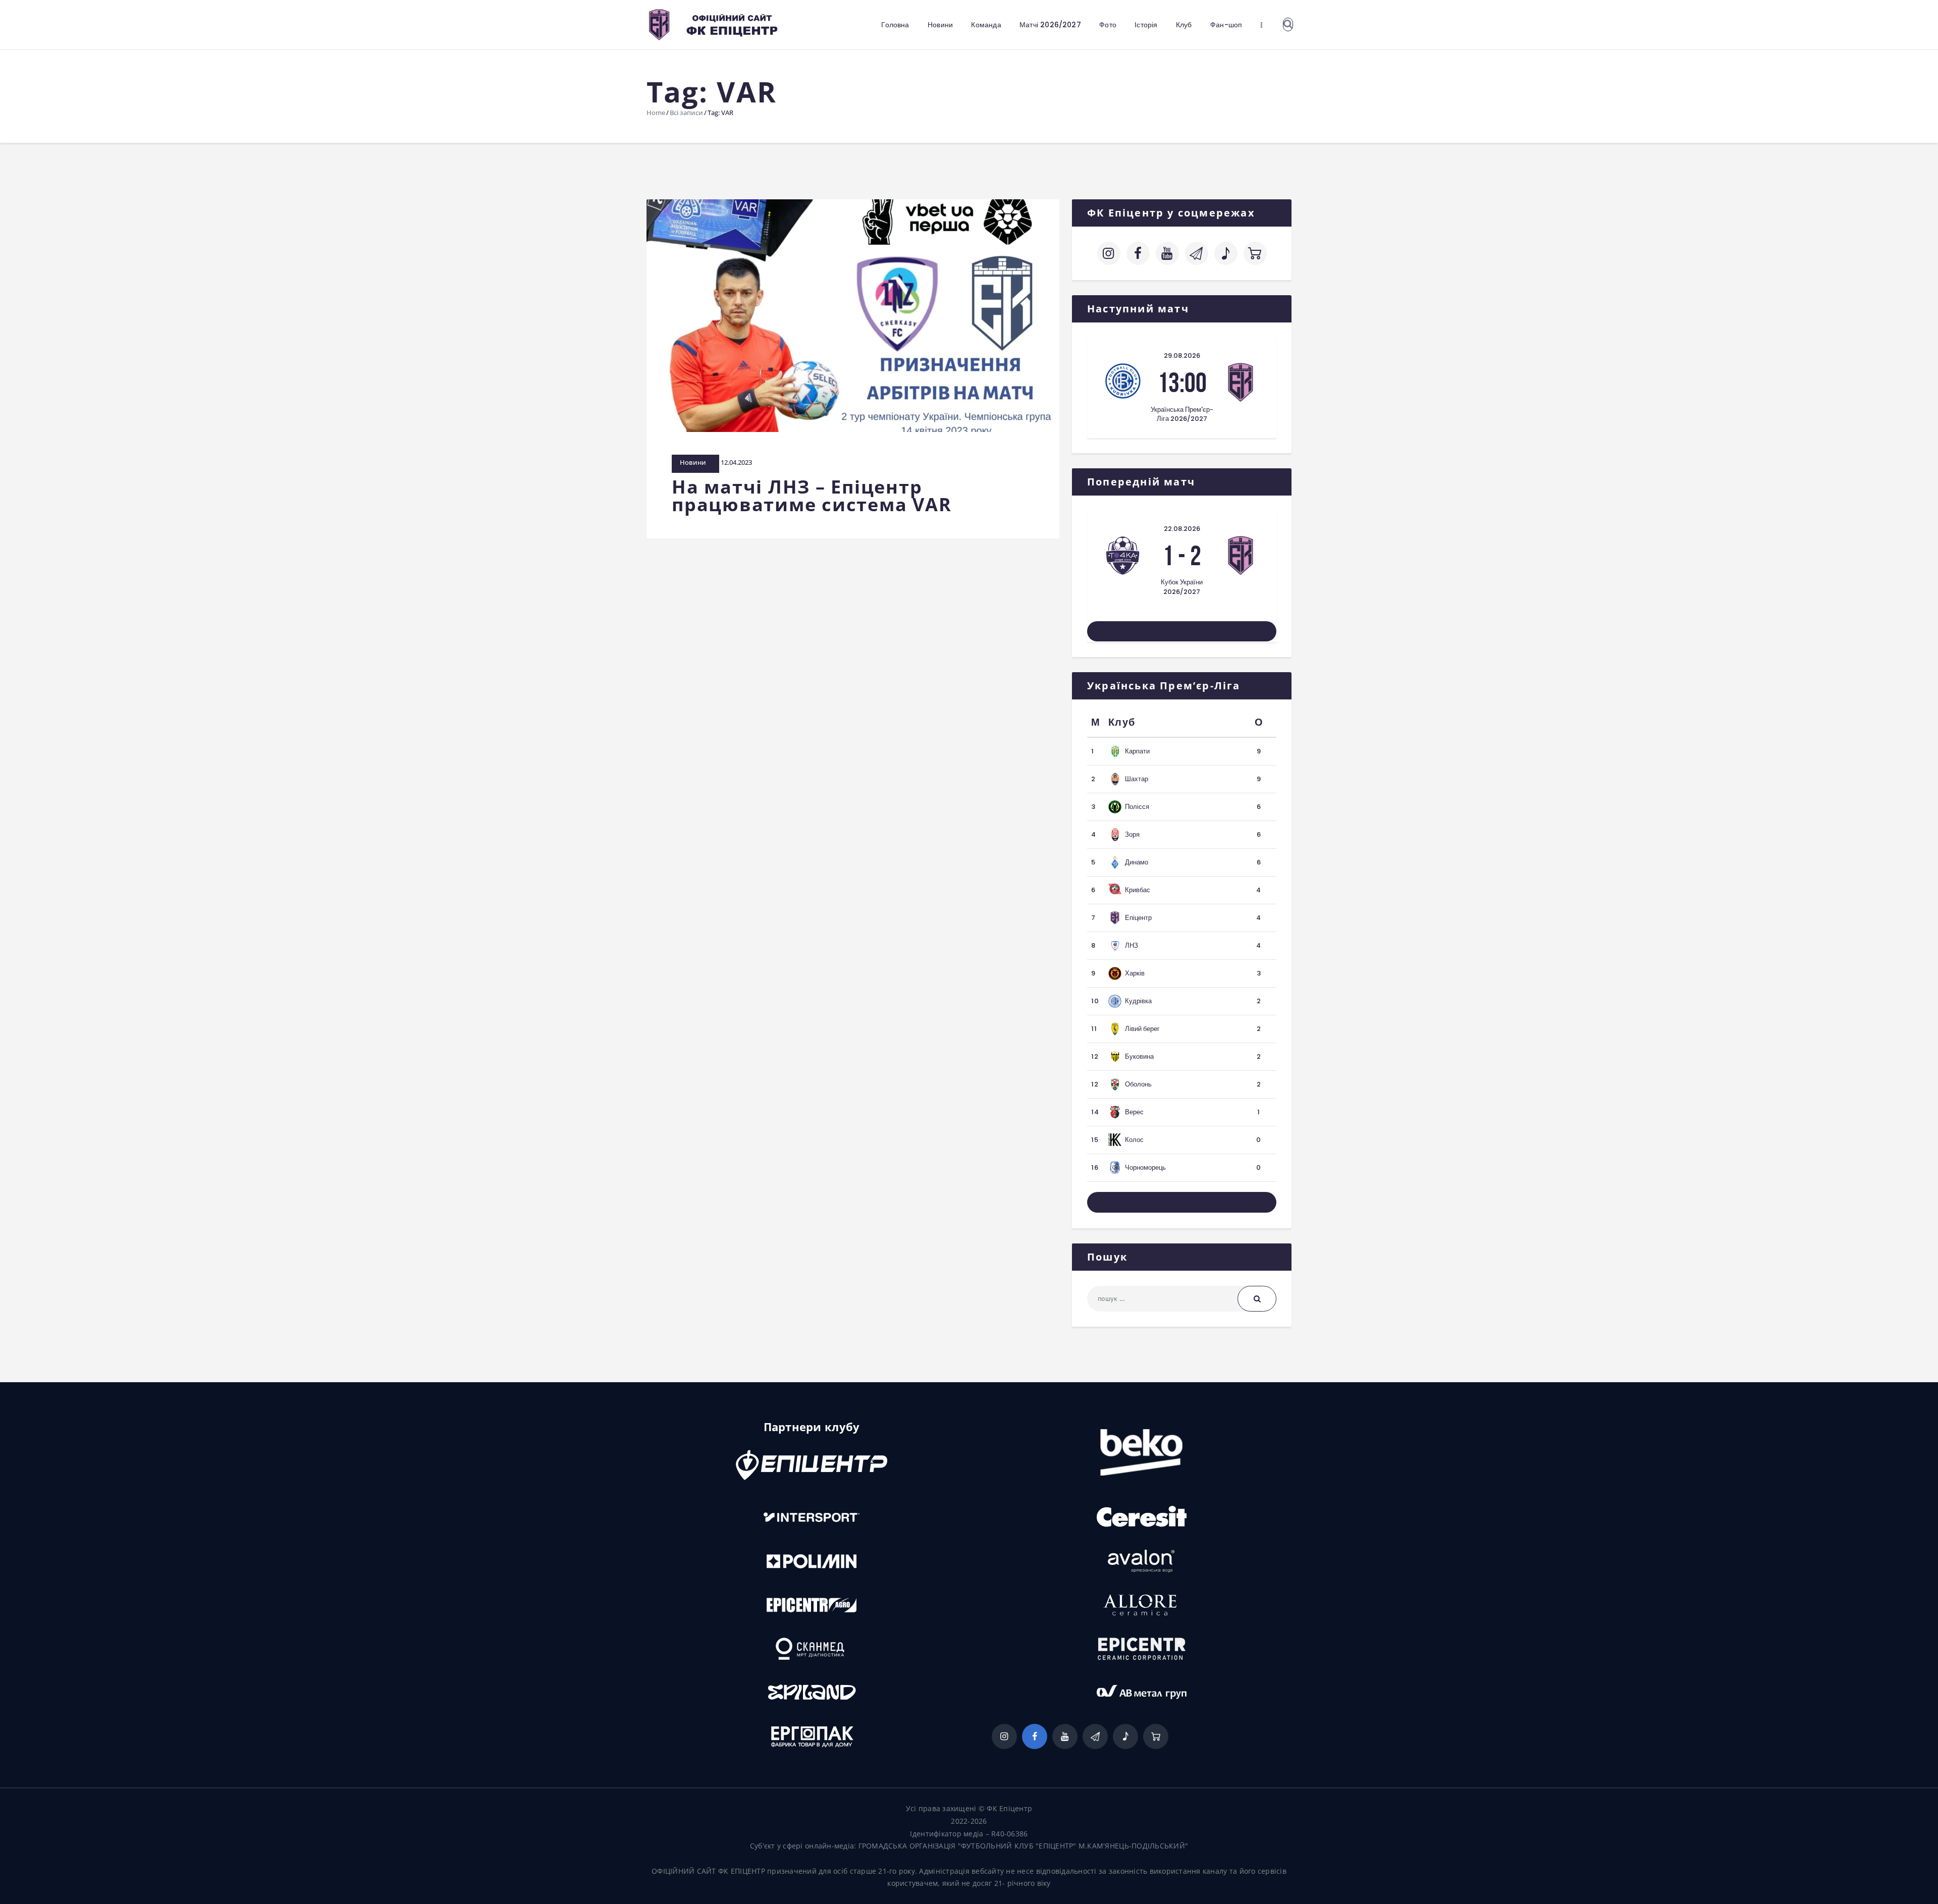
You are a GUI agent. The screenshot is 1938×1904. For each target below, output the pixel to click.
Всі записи (686, 113)
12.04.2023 (736, 462)
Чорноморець (1145, 1167)
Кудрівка (1138, 1001)
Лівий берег (1142, 1029)
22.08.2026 (1182, 529)
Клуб (1122, 722)
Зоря (1132, 834)
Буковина (1139, 1056)
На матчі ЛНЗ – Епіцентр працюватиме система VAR (812, 496)
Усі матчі (1182, 631)
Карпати (1137, 751)
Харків (1135, 973)
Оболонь (1138, 1084)
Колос (1134, 1140)
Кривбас (1138, 890)
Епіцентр (1138, 918)
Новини (693, 462)
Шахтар (1137, 779)
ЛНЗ (1132, 945)
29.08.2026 (1182, 356)
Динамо (1137, 862)
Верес (1134, 1112)
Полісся (1137, 807)
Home (656, 113)
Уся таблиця (1182, 1202)
